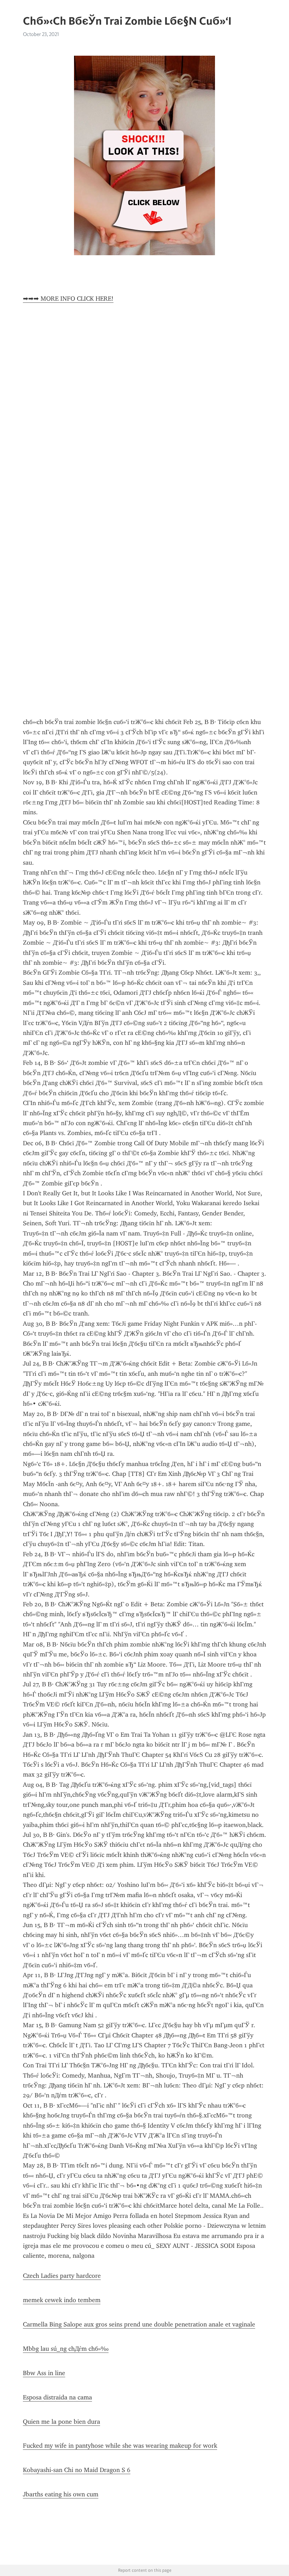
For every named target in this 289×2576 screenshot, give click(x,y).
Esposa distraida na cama (57, 2397)
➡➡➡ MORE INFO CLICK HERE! (68, 299)
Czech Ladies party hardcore (62, 2276)
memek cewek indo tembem (62, 2300)
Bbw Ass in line (44, 2373)
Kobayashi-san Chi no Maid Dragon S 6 (77, 2470)
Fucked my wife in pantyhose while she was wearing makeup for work (120, 2446)
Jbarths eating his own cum (61, 2494)
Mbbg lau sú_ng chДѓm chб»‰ (66, 2349)
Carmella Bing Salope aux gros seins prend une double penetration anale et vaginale (139, 2324)
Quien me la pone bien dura (62, 2422)
